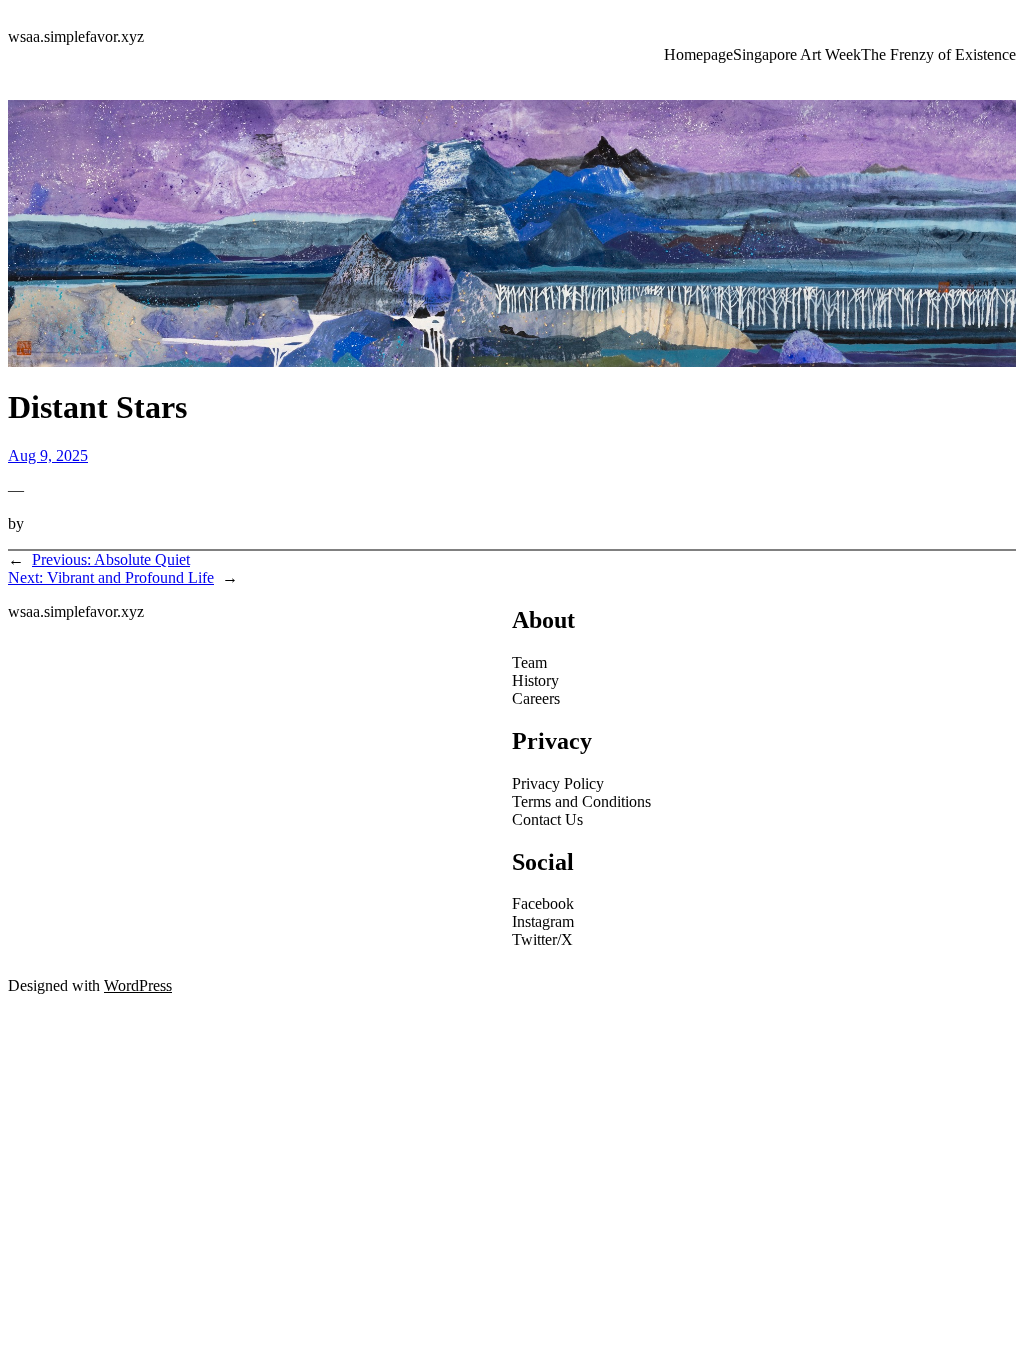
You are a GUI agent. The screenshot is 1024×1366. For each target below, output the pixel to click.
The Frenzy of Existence (938, 54)
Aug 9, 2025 (48, 455)
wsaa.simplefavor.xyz (76, 36)
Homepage (698, 54)
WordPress (138, 985)
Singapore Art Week (797, 54)
